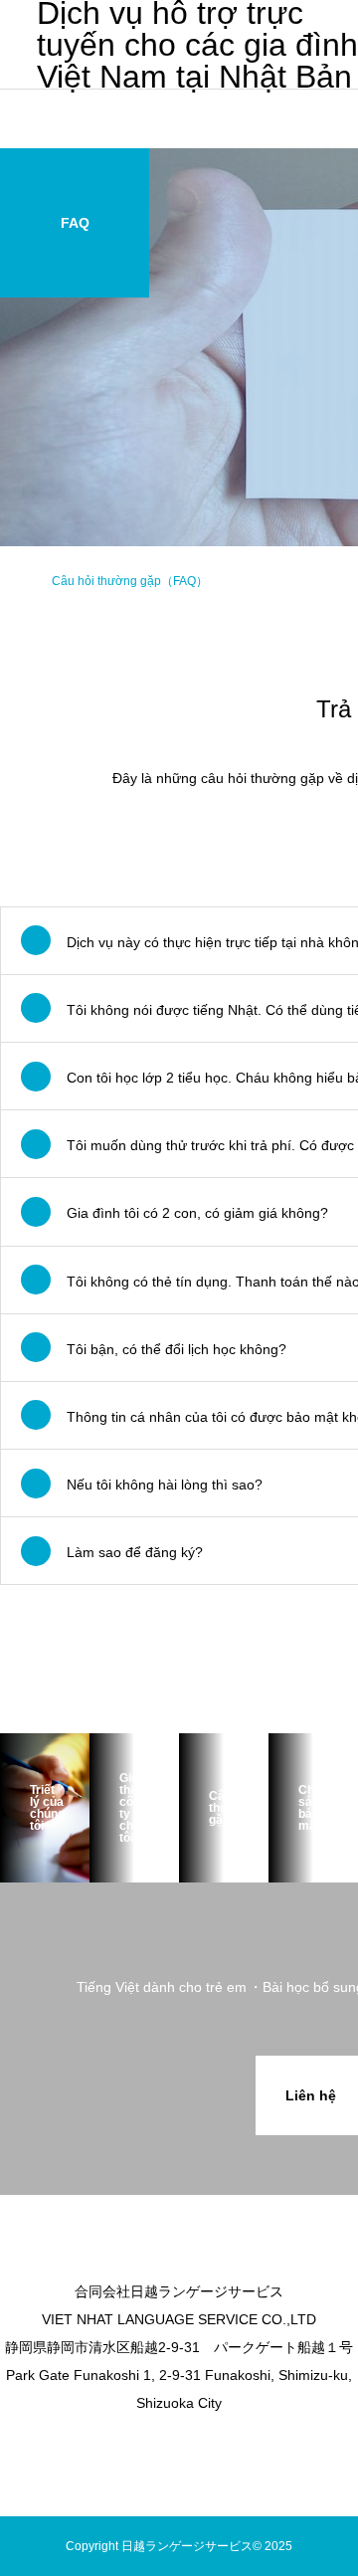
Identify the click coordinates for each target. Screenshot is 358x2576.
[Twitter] (164, 2447)
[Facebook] (194, 2447)
